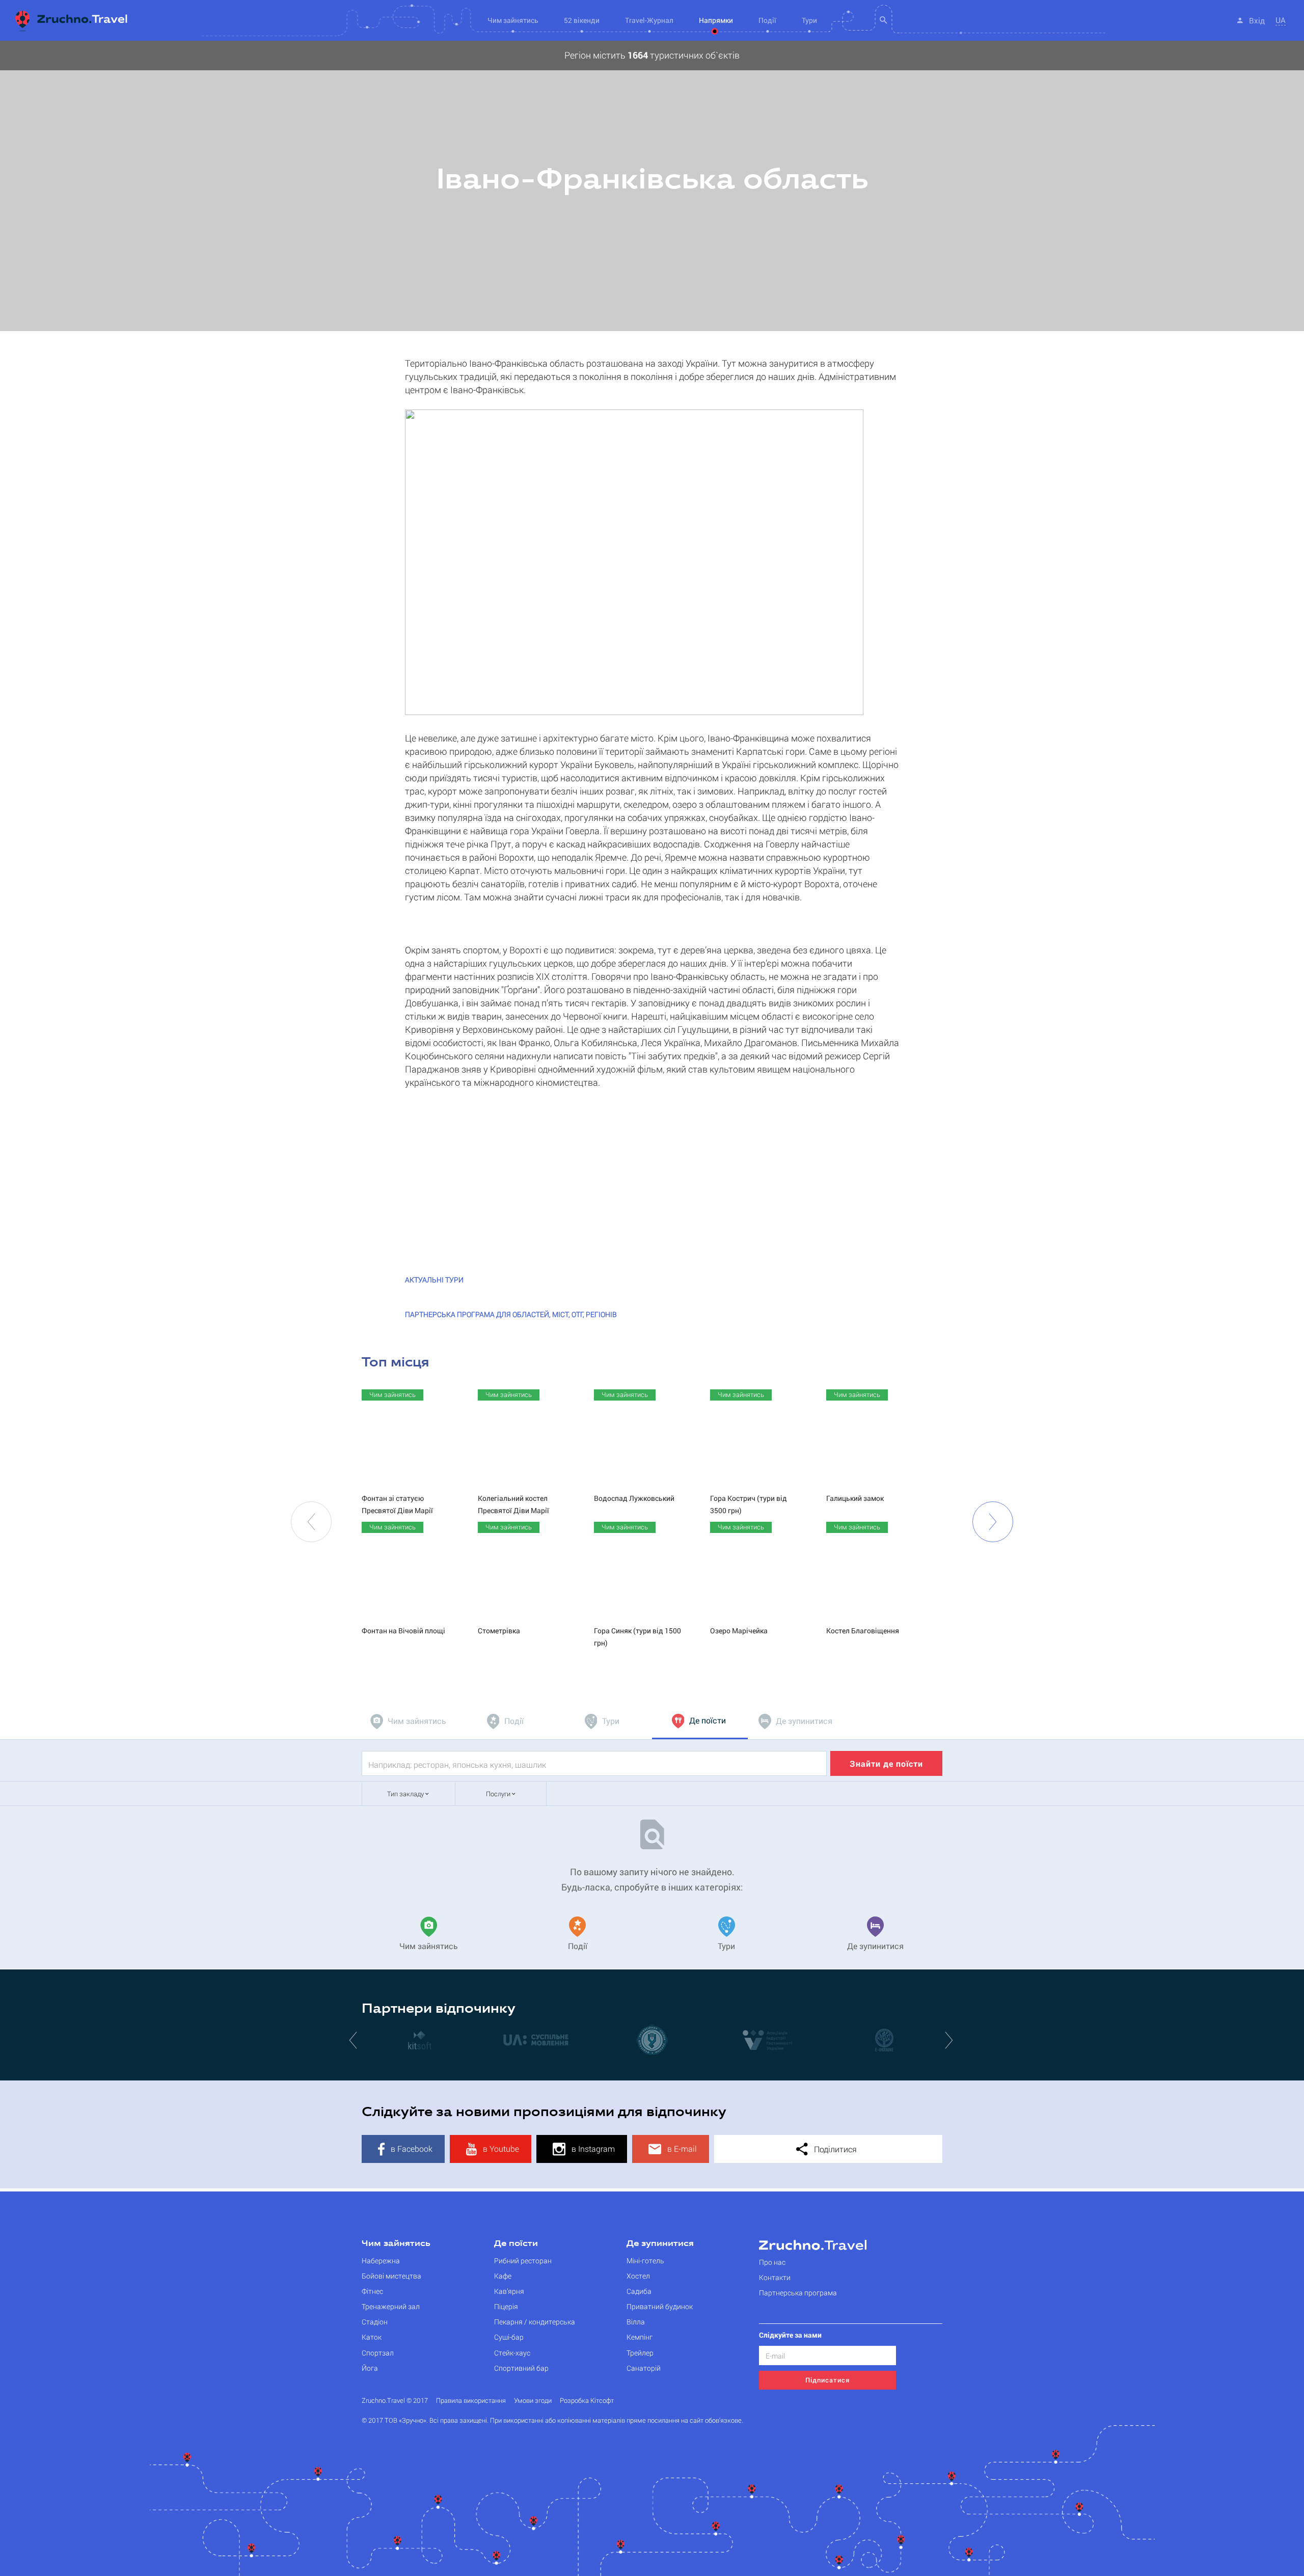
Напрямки (716, 20)
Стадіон (375, 2322)
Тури (809, 20)
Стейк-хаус (512, 2353)
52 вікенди (582, 20)
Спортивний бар (521, 2368)
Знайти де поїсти (886, 1763)
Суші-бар (509, 2337)
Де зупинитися (660, 2244)
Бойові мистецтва (391, 2276)
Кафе (503, 2276)
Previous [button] (311, 1522)
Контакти (775, 2277)
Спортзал (378, 2353)
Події (767, 20)
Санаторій (644, 2368)
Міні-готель (645, 2260)
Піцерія (506, 2306)
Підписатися (827, 2380)
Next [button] (993, 1522)
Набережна (381, 2260)
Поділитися (834, 2149)
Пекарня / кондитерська (535, 2322)
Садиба (639, 2291)
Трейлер (640, 2353)
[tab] (410, 1721)
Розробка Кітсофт (587, 2401)
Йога (370, 2368)
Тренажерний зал (391, 2306)
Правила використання (471, 2401)
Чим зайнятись (396, 2244)
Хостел (638, 2276)
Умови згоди (533, 2401)
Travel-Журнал (649, 20)
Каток (372, 2337)
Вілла (636, 2322)
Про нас (772, 2262)
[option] (652, 186)
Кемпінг (640, 2337)
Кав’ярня (509, 2291)
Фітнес (372, 2291)
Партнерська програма (798, 2293)
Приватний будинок (660, 2306)
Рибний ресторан (523, 2260)
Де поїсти (516, 2244)
